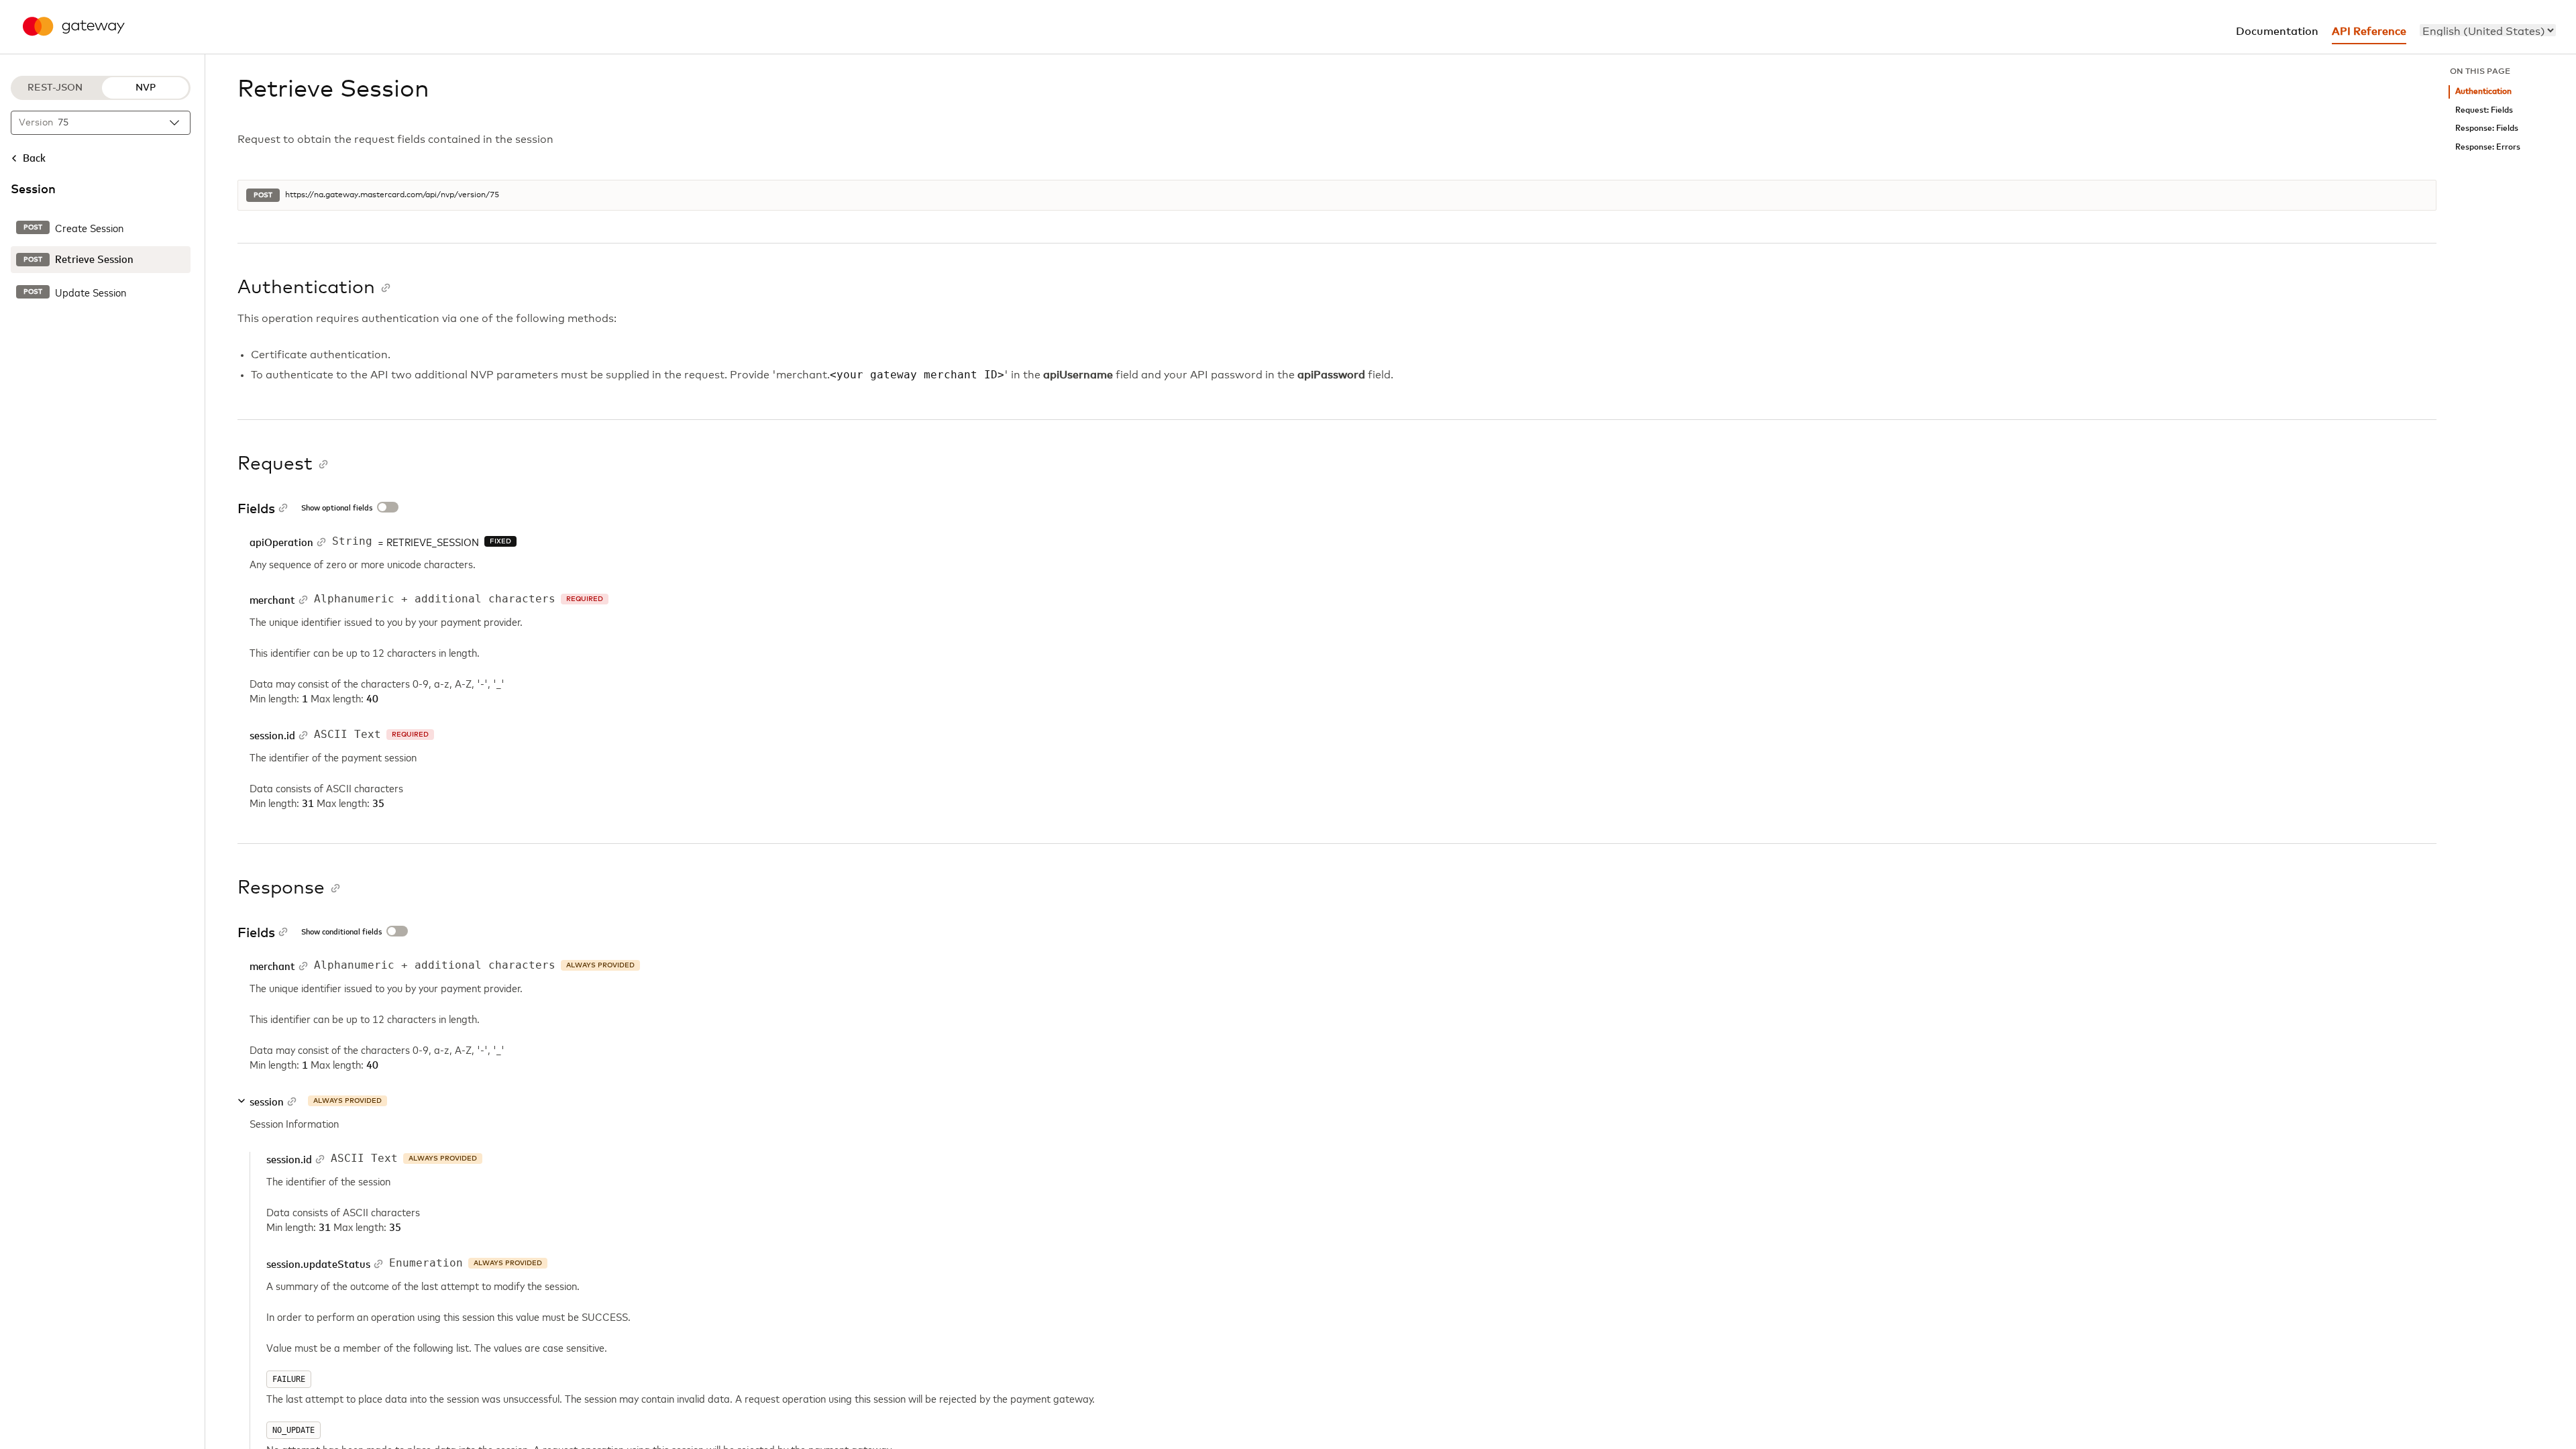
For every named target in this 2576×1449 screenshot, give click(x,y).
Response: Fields (2487, 128)
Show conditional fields (341, 932)
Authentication (2483, 92)
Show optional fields (337, 508)
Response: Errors (2488, 147)
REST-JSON (55, 88)
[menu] (2488, 30)
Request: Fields (2484, 110)
